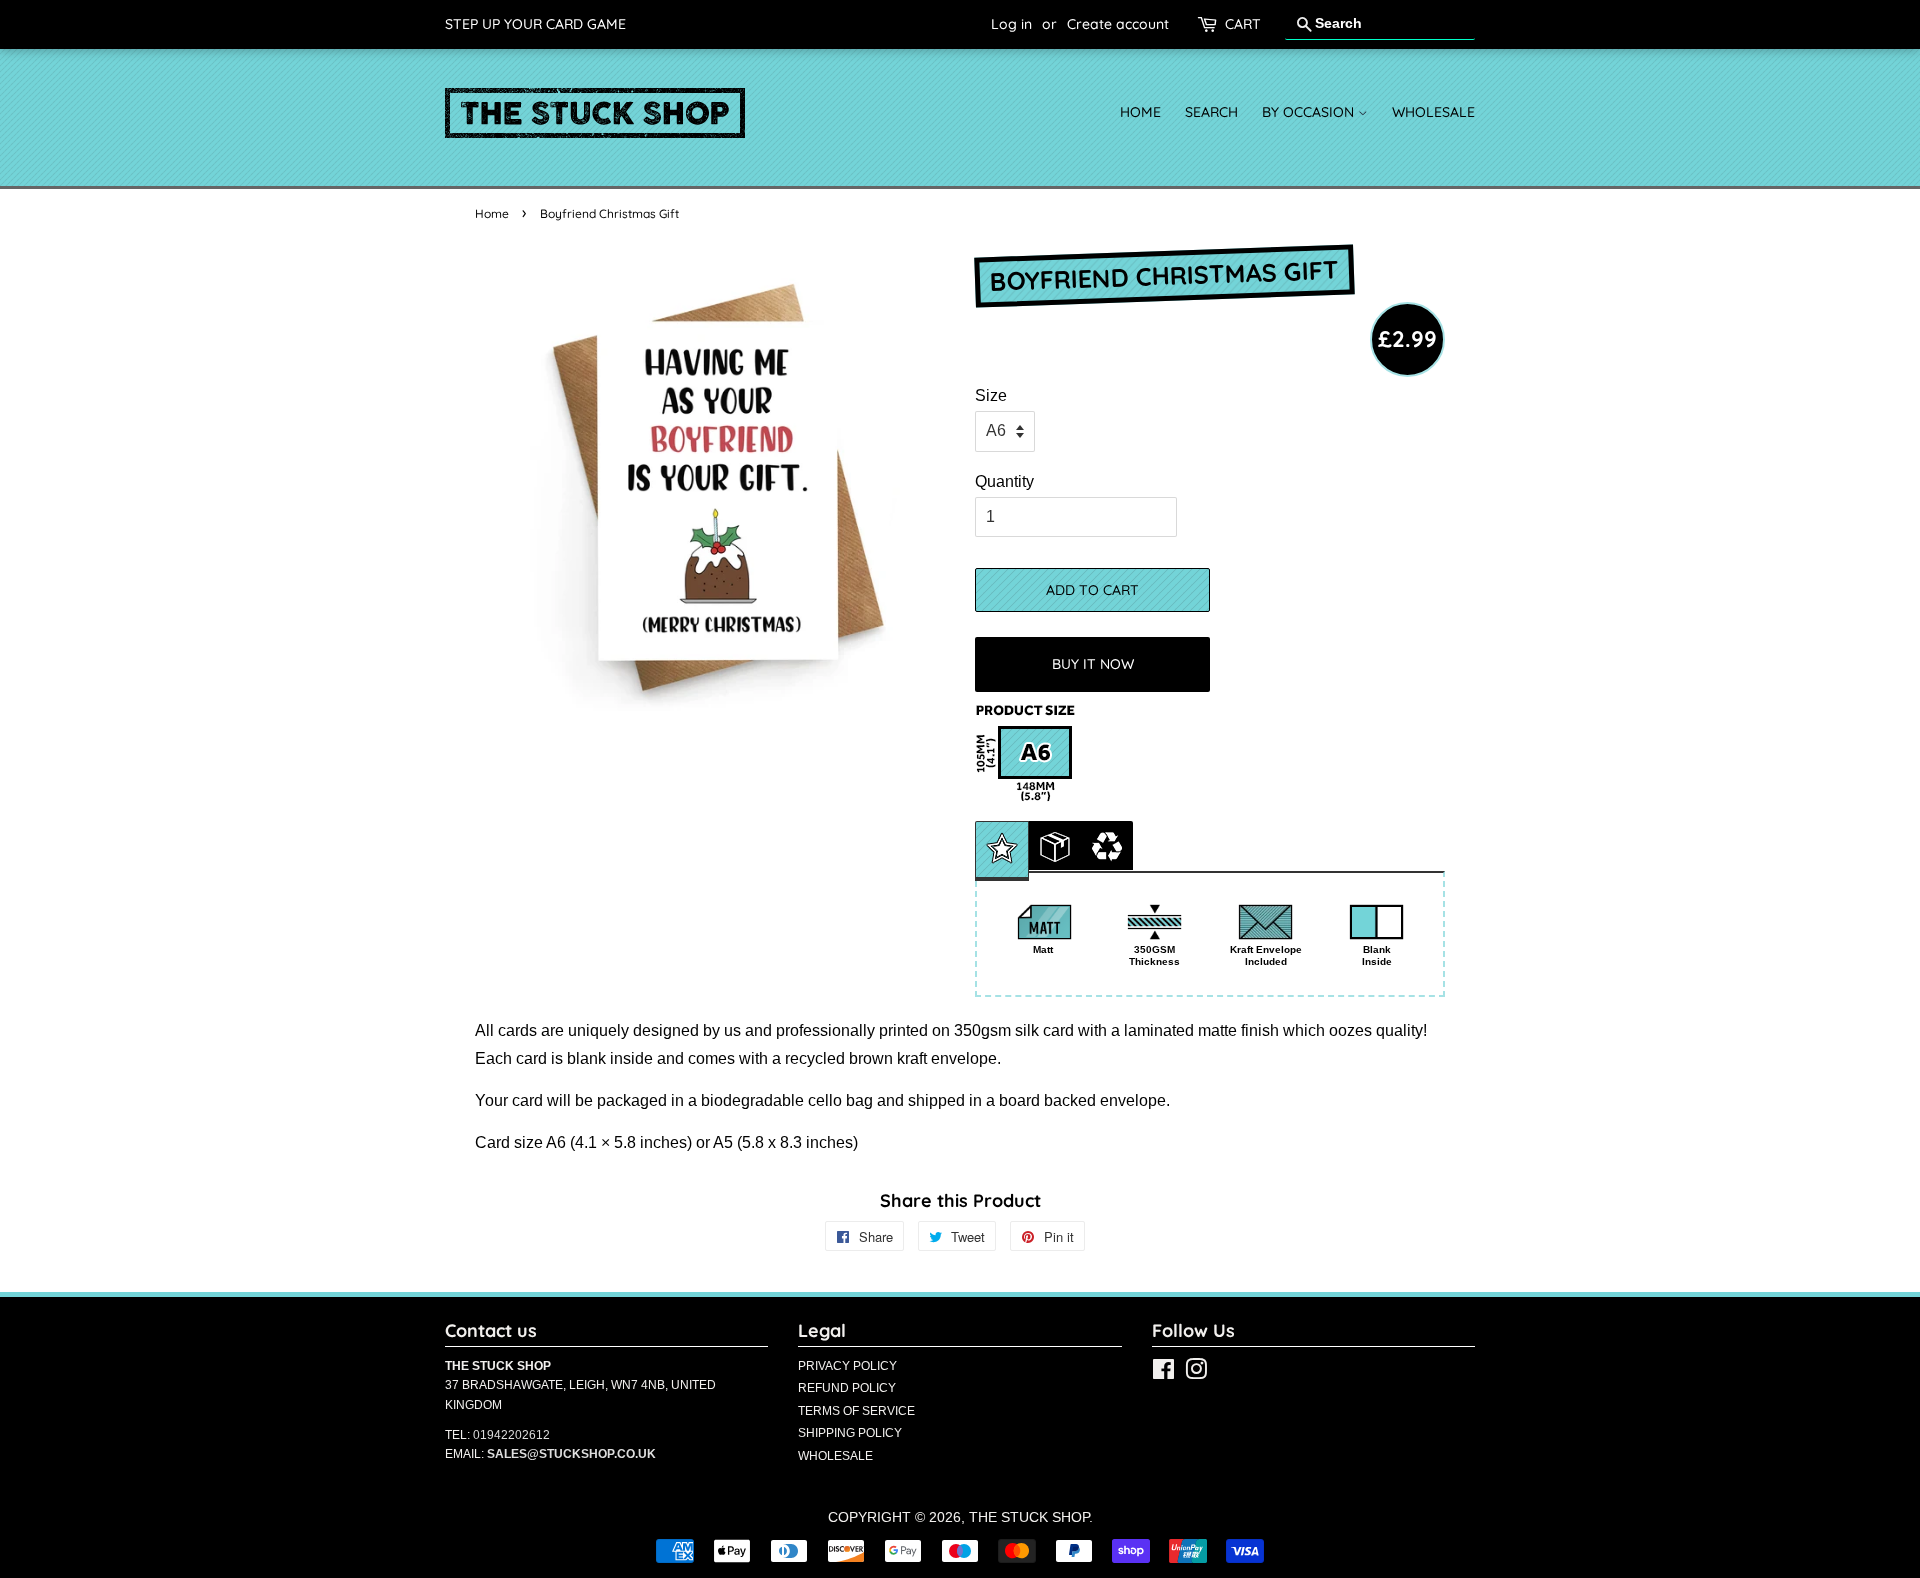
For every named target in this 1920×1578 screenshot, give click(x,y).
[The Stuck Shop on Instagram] (1196, 1373)
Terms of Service (856, 1411)
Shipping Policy (850, 1433)
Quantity (1004, 481)
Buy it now (1093, 664)
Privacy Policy (847, 1366)
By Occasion (1310, 112)
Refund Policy (847, 1388)
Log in (1011, 24)
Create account (1118, 24)
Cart (1243, 24)
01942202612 (511, 1435)
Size (991, 395)
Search (1211, 112)
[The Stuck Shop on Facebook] (1163, 1373)
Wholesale (1433, 112)
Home (1140, 112)
